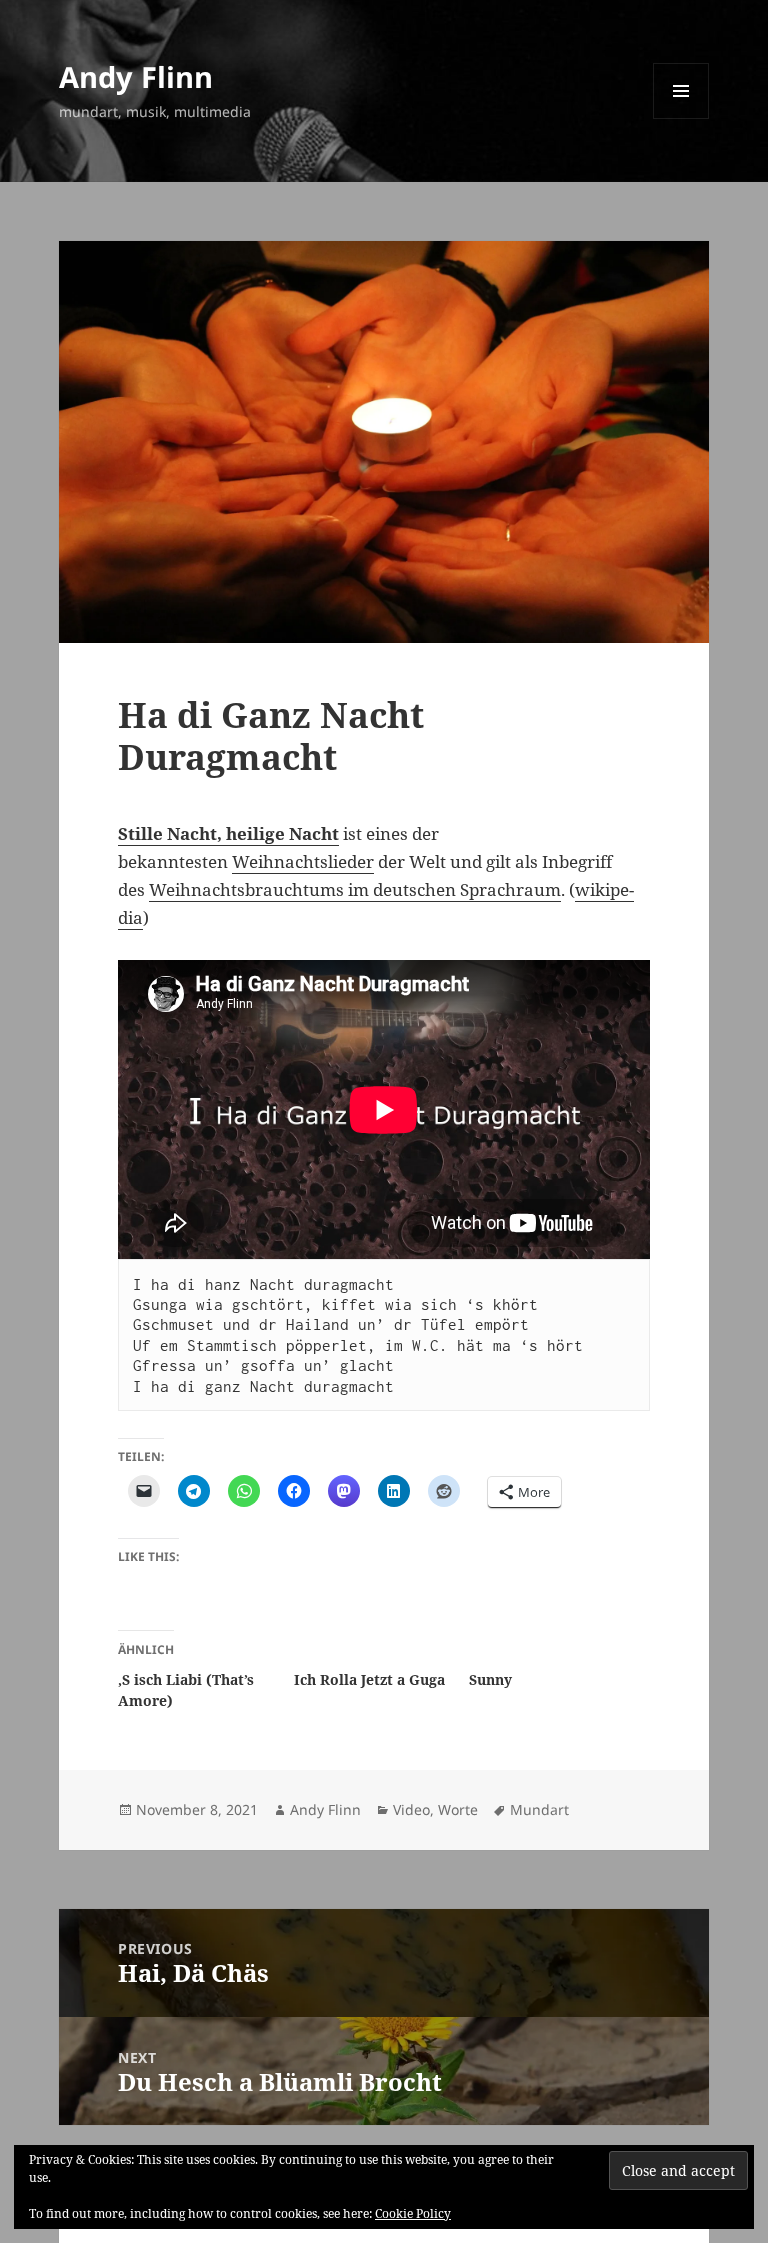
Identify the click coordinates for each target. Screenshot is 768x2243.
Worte (458, 1809)
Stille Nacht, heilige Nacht (228, 833)
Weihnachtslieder (303, 861)
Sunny (490, 1679)
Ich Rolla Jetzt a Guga (369, 1679)
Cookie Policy (413, 2213)
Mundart (539, 1809)
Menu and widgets (681, 118)
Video (411, 1809)
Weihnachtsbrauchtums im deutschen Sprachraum (355, 889)
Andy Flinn (136, 76)
